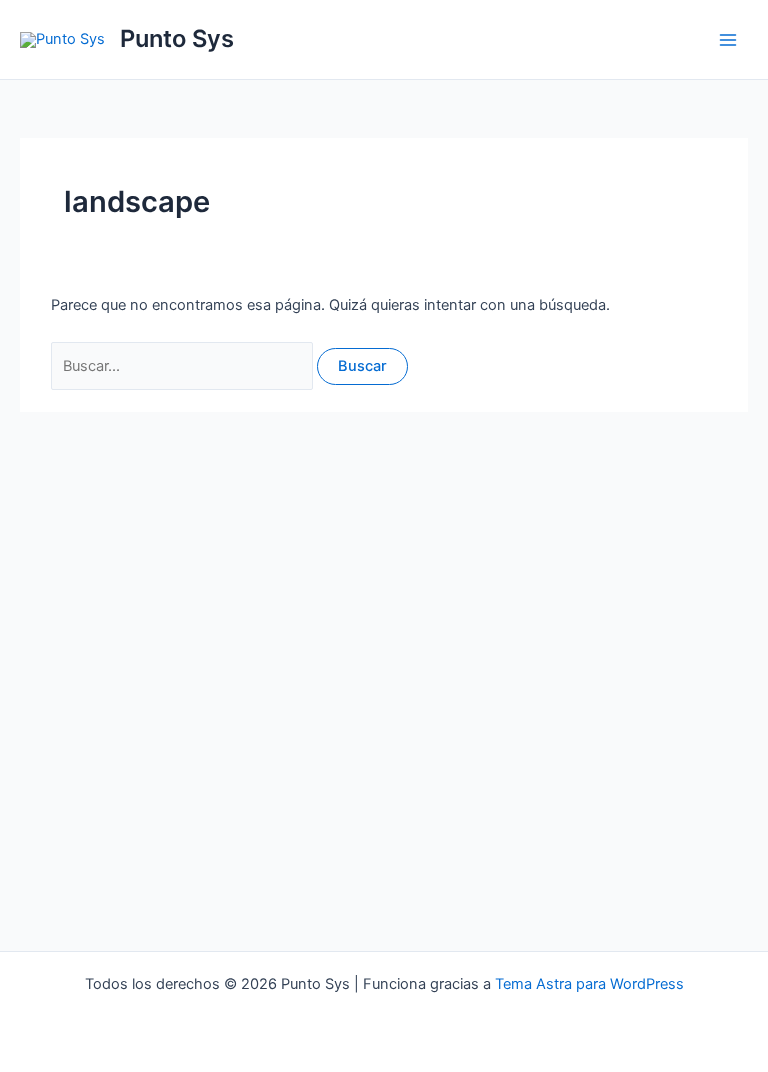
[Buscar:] (184, 366)
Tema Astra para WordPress (589, 984)
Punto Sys (177, 38)
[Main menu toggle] (728, 39)
